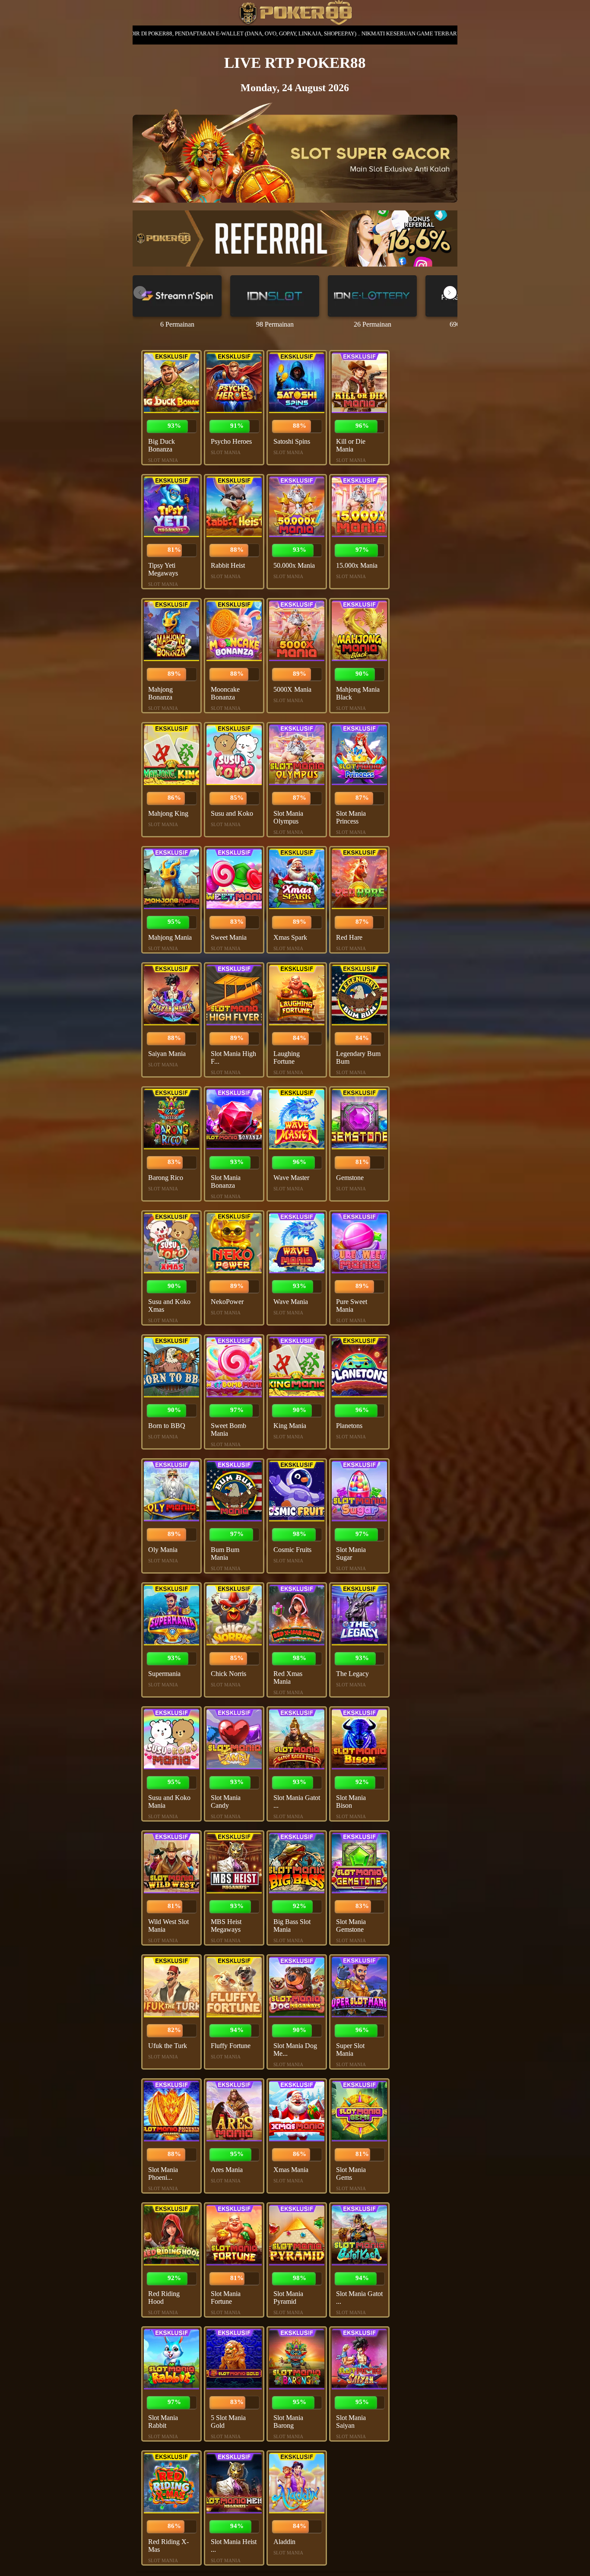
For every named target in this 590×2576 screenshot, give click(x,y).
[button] (450, 293)
